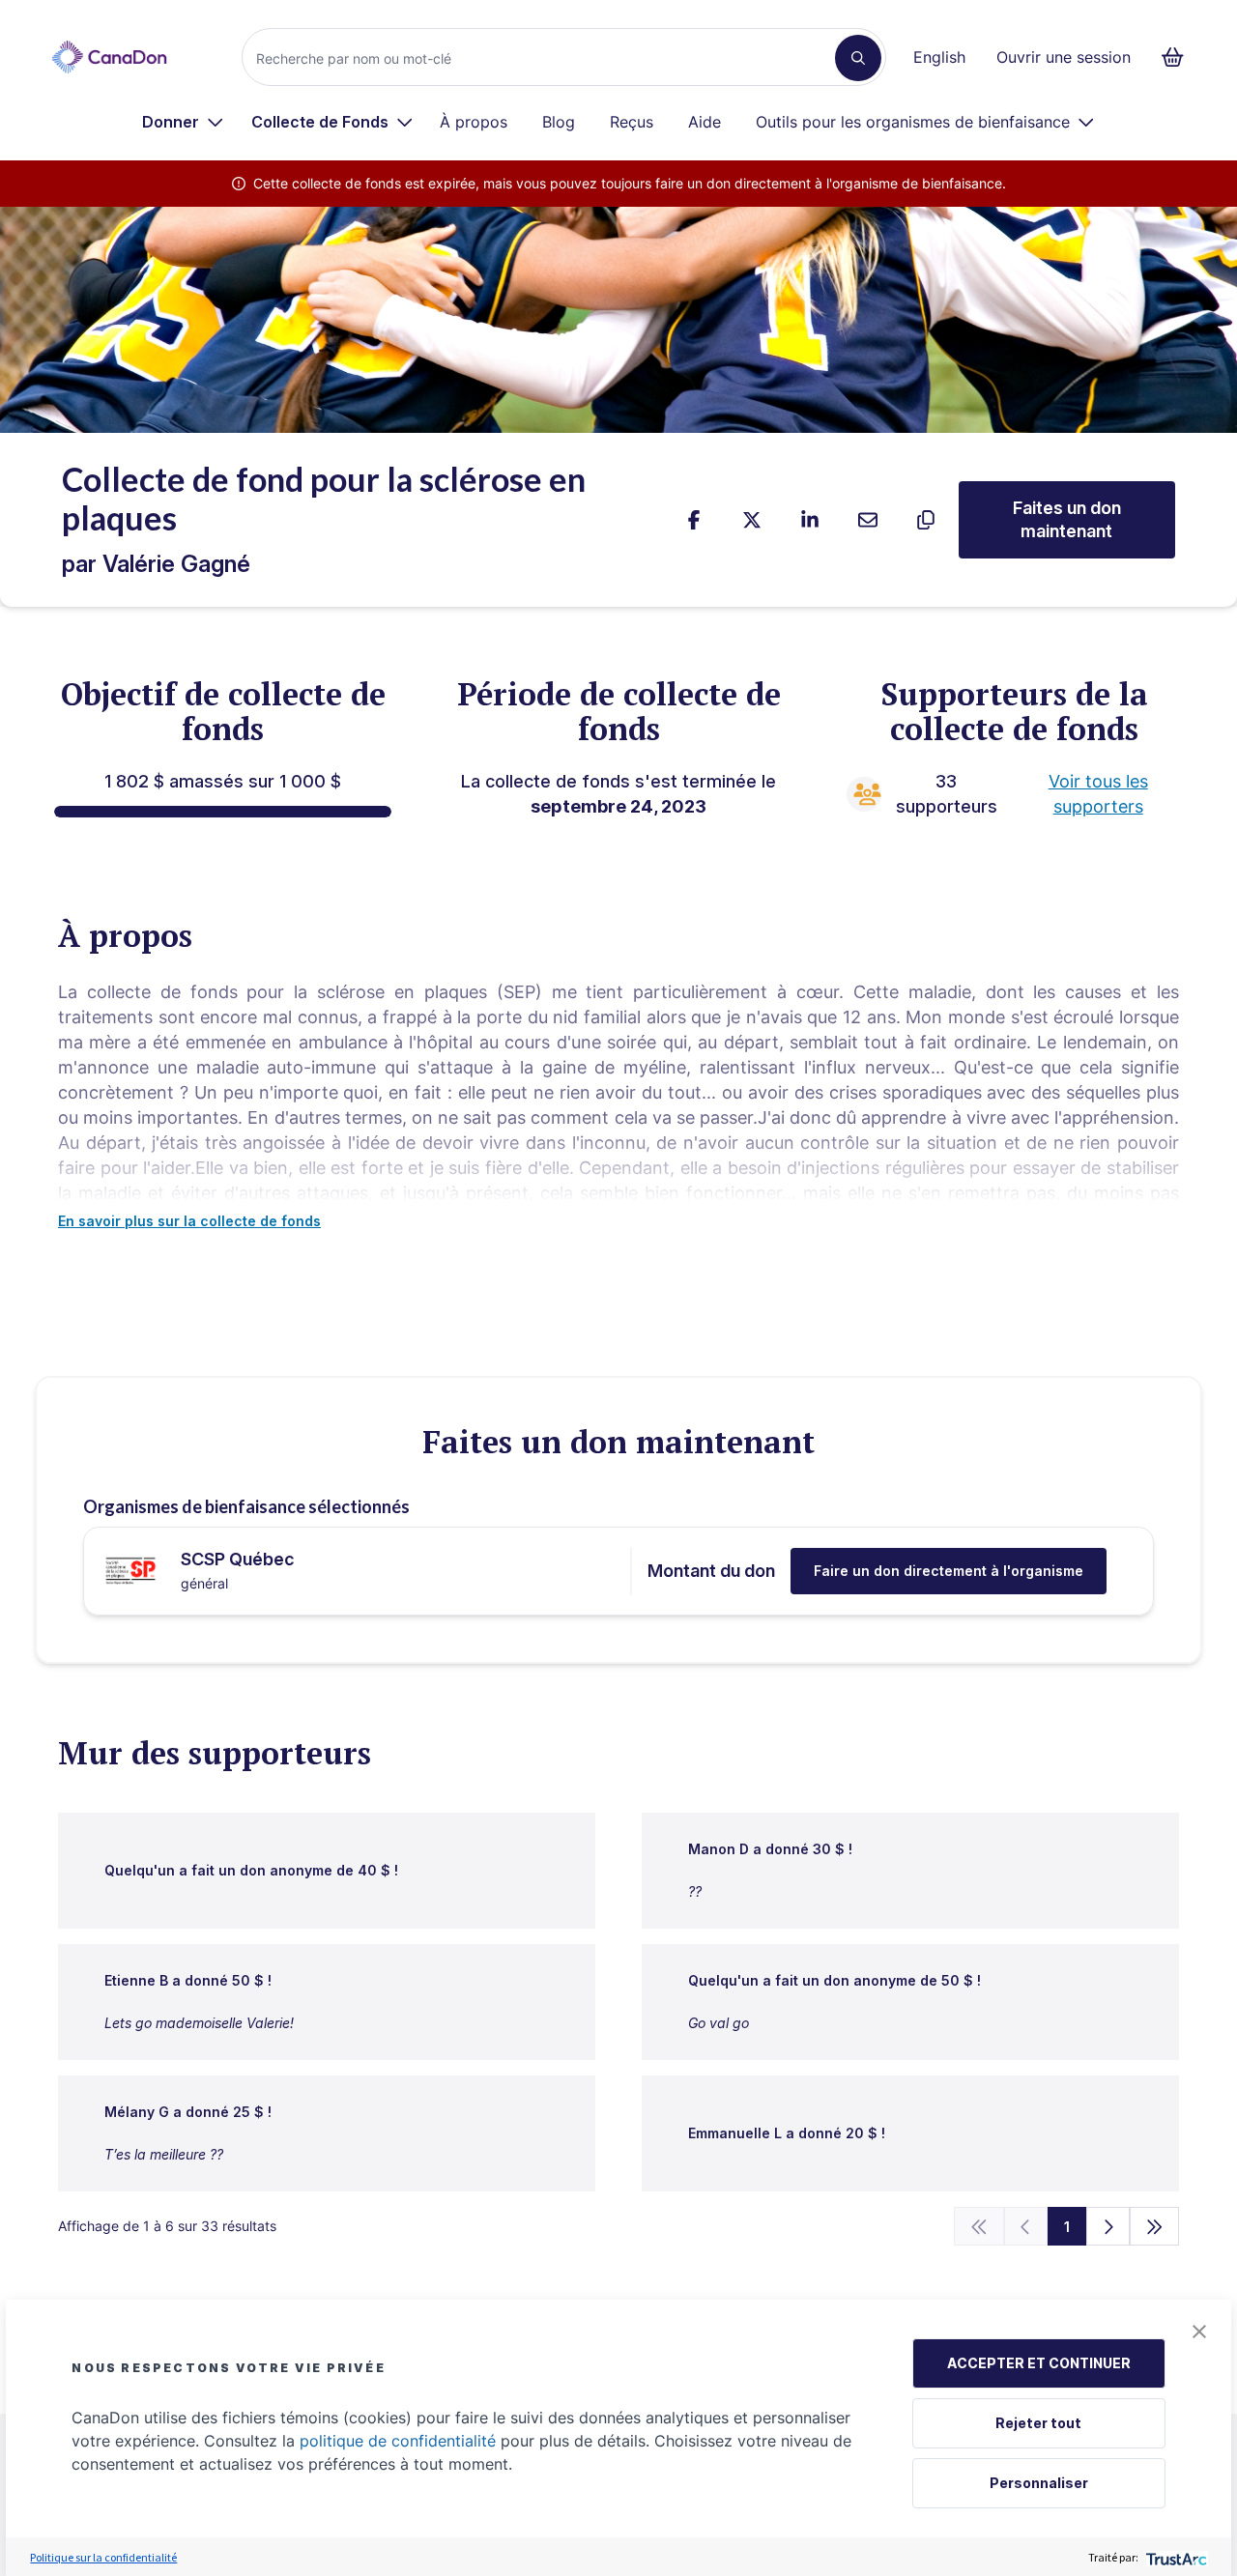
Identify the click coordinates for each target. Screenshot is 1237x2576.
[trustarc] (1175, 2557)
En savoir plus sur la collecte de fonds (189, 1221)
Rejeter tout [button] (1038, 2423)
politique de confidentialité (398, 2441)
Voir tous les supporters (1098, 794)
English (939, 57)
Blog (559, 122)
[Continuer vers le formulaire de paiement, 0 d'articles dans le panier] (1179, 57)
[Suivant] (1108, 2226)
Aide (705, 122)
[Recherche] (858, 58)
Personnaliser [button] (1039, 2483)
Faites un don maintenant (1067, 519)
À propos (474, 122)
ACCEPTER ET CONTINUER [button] (1039, 2363)
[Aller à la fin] (1155, 2226)
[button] (1199, 2332)
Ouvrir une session (1064, 57)
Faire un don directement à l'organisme (949, 1571)
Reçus (632, 122)
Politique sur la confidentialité (103, 2557)
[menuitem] (183, 122)
